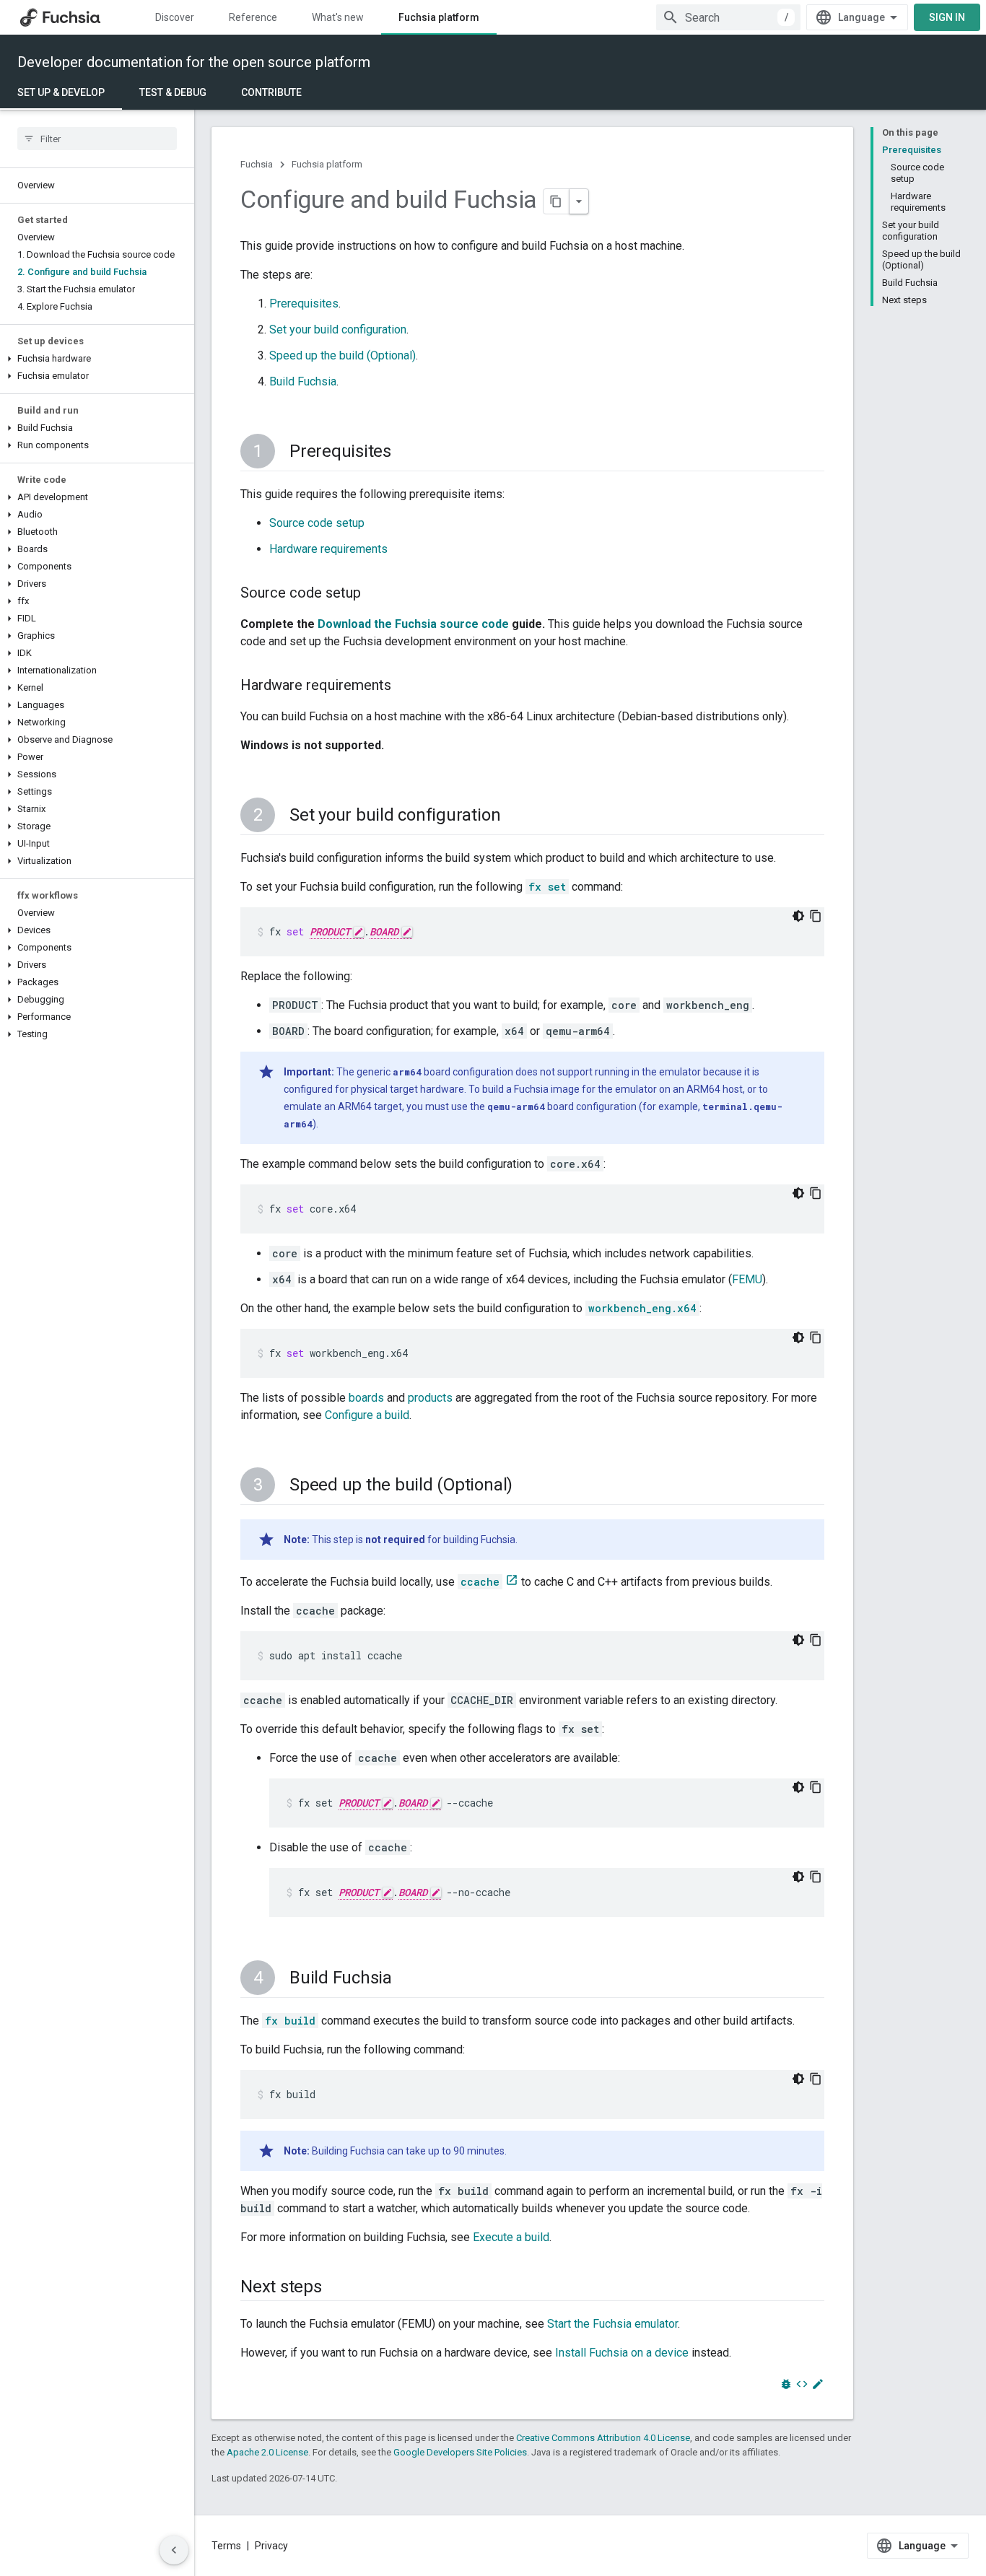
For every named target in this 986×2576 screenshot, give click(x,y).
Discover (175, 17)
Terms (226, 2546)
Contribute (271, 92)
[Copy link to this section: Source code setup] (375, 594)
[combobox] (728, 17)
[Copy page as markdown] (557, 201)
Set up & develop (61, 92)
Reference (253, 17)
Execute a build (511, 2237)
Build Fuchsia (303, 381)
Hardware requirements (328, 549)
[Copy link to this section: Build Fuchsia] (406, 1979)
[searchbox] (97, 139)
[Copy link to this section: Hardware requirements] (406, 686)
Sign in (947, 17)
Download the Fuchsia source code (413, 624)
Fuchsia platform (439, 17)
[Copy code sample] (816, 916)
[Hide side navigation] (174, 2550)
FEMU (747, 1279)
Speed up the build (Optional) (343, 355)
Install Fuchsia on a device (622, 2353)
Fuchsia (257, 164)
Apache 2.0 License (267, 2452)
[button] (97, 359)
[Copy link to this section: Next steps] (336, 2288)
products (430, 1398)
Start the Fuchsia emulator (612, 2324)
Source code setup (317, 523)
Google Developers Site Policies (460, 2452)
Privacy (271, 2546)
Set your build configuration (338, 329)
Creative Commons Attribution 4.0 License (603, 2438)
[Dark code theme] (798, 916)
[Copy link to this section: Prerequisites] (406, 453)
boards (366, 1398)
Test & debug (173, 92)
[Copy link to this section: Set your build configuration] (515, 816)
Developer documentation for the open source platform (194, 62)
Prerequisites (304, 304)
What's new (338, 17)
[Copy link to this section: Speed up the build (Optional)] (527, 1486)
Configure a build (367, 1415)
